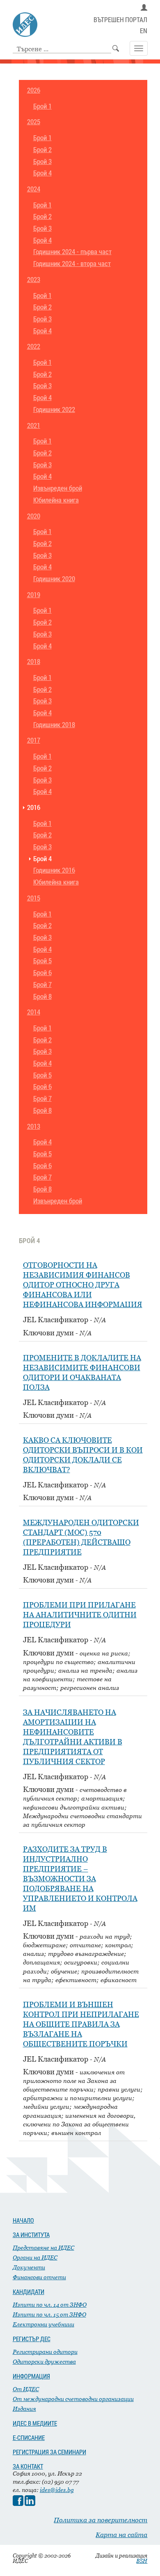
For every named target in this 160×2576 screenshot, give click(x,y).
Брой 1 (42, 106)
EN (144, 31)
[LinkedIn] (30, 2504)
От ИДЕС (26, 2389)
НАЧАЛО (23, 2220)
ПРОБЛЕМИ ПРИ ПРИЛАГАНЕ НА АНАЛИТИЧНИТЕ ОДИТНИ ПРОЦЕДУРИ (80, 1615)
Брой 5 (42, 961)
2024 (34, 189)
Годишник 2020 (54, 579)
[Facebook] (18, 2504)
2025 (34, 122)
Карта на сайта (121, 2535)
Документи (29, 2267)
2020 (34, 516)
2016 (34, 808)
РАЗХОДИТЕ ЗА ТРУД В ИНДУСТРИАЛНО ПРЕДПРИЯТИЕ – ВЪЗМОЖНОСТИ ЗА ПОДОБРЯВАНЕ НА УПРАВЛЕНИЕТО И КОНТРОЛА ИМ (80, 1879)
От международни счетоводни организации (73, 2399)
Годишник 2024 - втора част (72, 264)
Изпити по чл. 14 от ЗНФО (50, 2304)
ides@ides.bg (57, 2490)
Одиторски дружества (44, 2361)
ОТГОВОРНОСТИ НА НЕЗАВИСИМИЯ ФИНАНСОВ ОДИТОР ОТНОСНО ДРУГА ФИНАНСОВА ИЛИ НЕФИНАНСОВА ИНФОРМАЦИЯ (83, 1285)
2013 (34, 1127)
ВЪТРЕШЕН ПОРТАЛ (120, 20)
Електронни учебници (43, 2324)
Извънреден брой (58, 488)
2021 (34, 426)
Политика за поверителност (101, 2520)
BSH (142, 2561)
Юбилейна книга (56, 500)
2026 (34, 90)
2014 (34, 1012)
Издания (24, 2409)
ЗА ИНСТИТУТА (31, 2235)
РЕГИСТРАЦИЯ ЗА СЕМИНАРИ (49, 2452)
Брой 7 (42, 985)
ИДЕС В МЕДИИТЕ (35, 2423)
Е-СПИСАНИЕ (29, 2437)
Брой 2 (42, 150)
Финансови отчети (39, 2277)
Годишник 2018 (54, 725)
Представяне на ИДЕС (43, 2247)
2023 (34, 280)
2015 (34, 898)
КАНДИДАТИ (29, 2292)
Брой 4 (42, 173)
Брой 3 (42, 162)
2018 (34, 662)
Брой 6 (42, 973)
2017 (34, 740)
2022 (34, 347)
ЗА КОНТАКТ (28, 2466)
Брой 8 (42, 997)
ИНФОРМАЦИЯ (31, 2376)
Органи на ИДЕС (35, 2257)
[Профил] (144, 8)
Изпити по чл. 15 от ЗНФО (49, 2314)
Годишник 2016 (54, 870)
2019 (34, 595)
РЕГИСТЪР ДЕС (32, 2339)
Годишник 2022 (54, 410)
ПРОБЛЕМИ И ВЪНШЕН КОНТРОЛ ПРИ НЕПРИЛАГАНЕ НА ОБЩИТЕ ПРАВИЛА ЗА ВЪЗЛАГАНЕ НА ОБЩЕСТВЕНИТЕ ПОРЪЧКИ (81, 2024)
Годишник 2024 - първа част (72, 252)
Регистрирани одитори (45, 2352)
